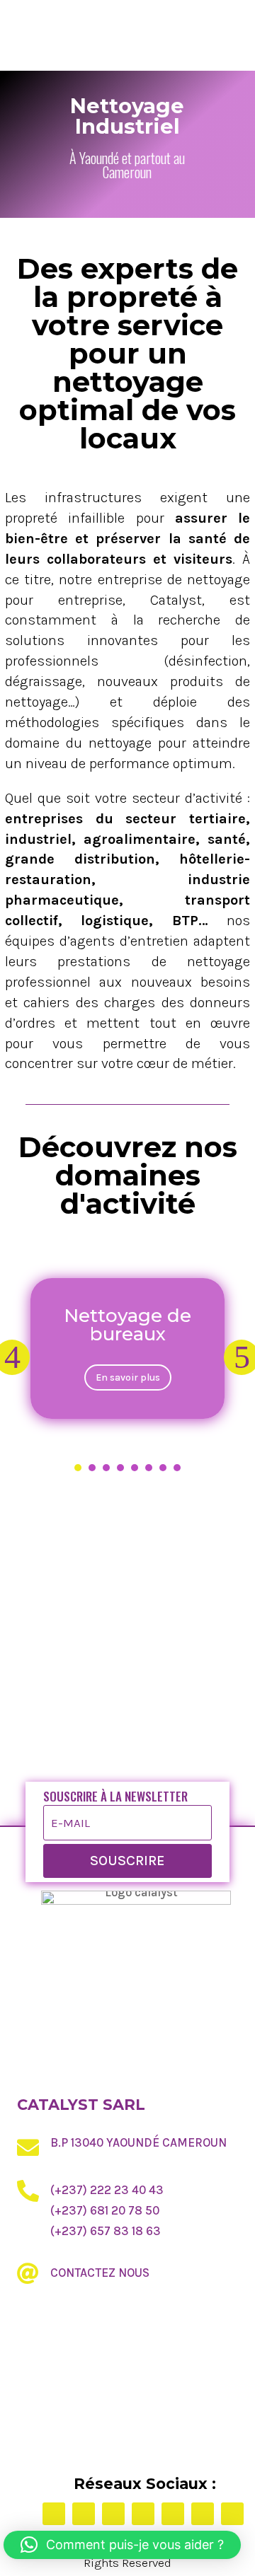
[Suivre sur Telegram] (203, 2514)
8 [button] (177, 1468)
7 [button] (163, 1468)
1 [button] (78, 1468)
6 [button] (149, 1468)
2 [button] (92, 1468)
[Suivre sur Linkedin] (173, 2514)
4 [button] (120, 1468)
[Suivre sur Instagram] (113, 2514)
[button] (122, 2545)
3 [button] (106, 1468)
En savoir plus (128, 1377)
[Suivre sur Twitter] (84, 2514)
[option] (127, 1348)
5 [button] (135, 1468)
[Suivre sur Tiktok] (143, 2514)
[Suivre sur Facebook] (54, 2514)
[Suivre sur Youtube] (232, 2514)
